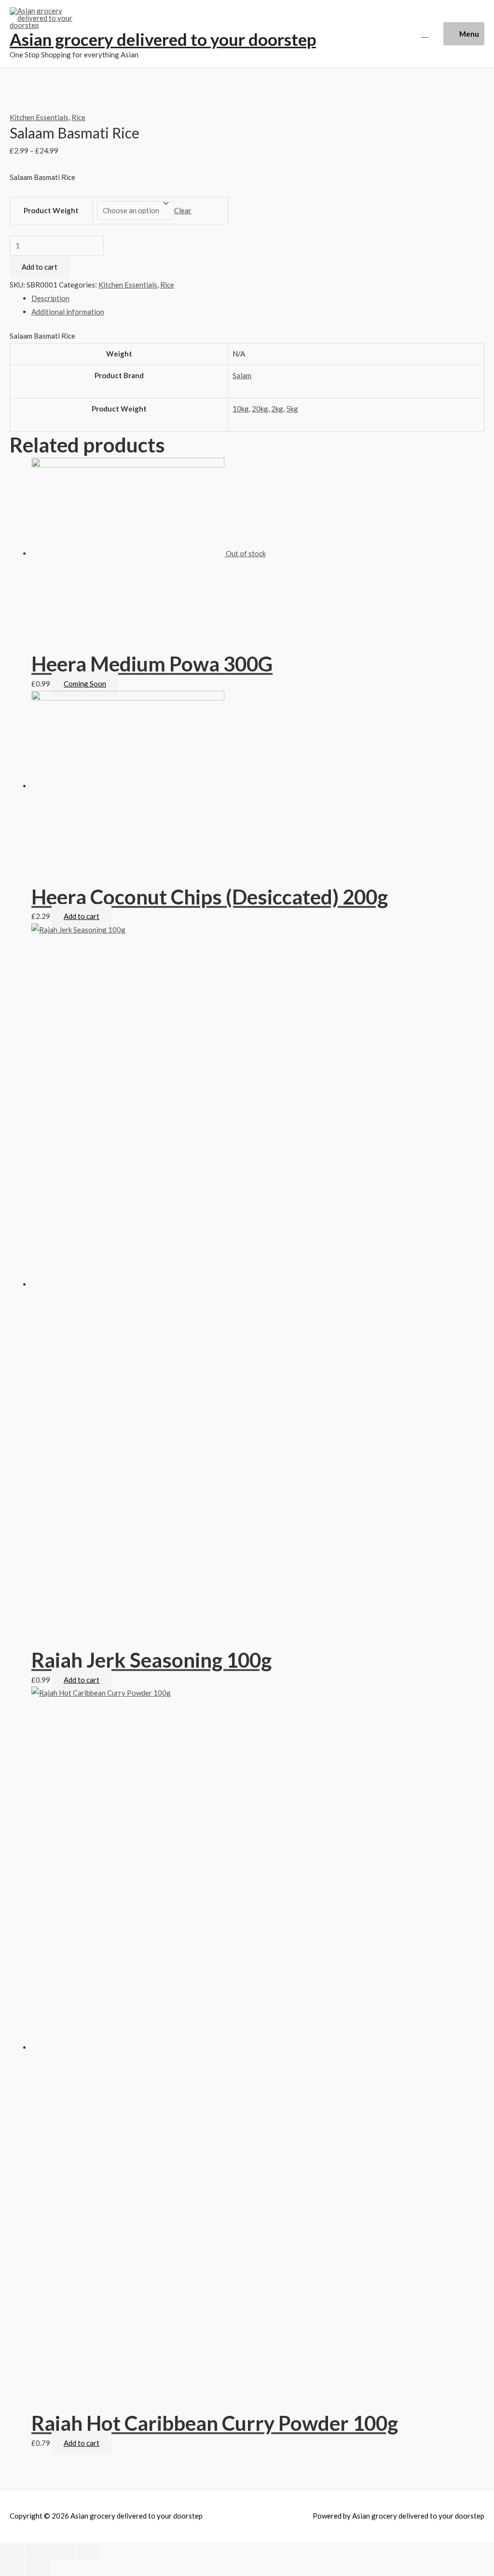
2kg (277, 409)
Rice (78, 117)
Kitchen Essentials (39, 117)
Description (50, 298)
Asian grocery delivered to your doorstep (163, 39)
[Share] (38, 2551)
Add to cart (40, 267)
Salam (242, 375)
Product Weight (51, 210)
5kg (292, 409)
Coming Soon (85, 684)
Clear (183, 210)
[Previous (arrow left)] (12, 2568)
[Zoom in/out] (89, 2551)
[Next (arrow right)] (38, 2568)
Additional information (68, 312)
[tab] (258, 299)
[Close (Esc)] (12, 2551)
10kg (241, 409)
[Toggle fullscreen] (63, 2551)
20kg (260, 409)
